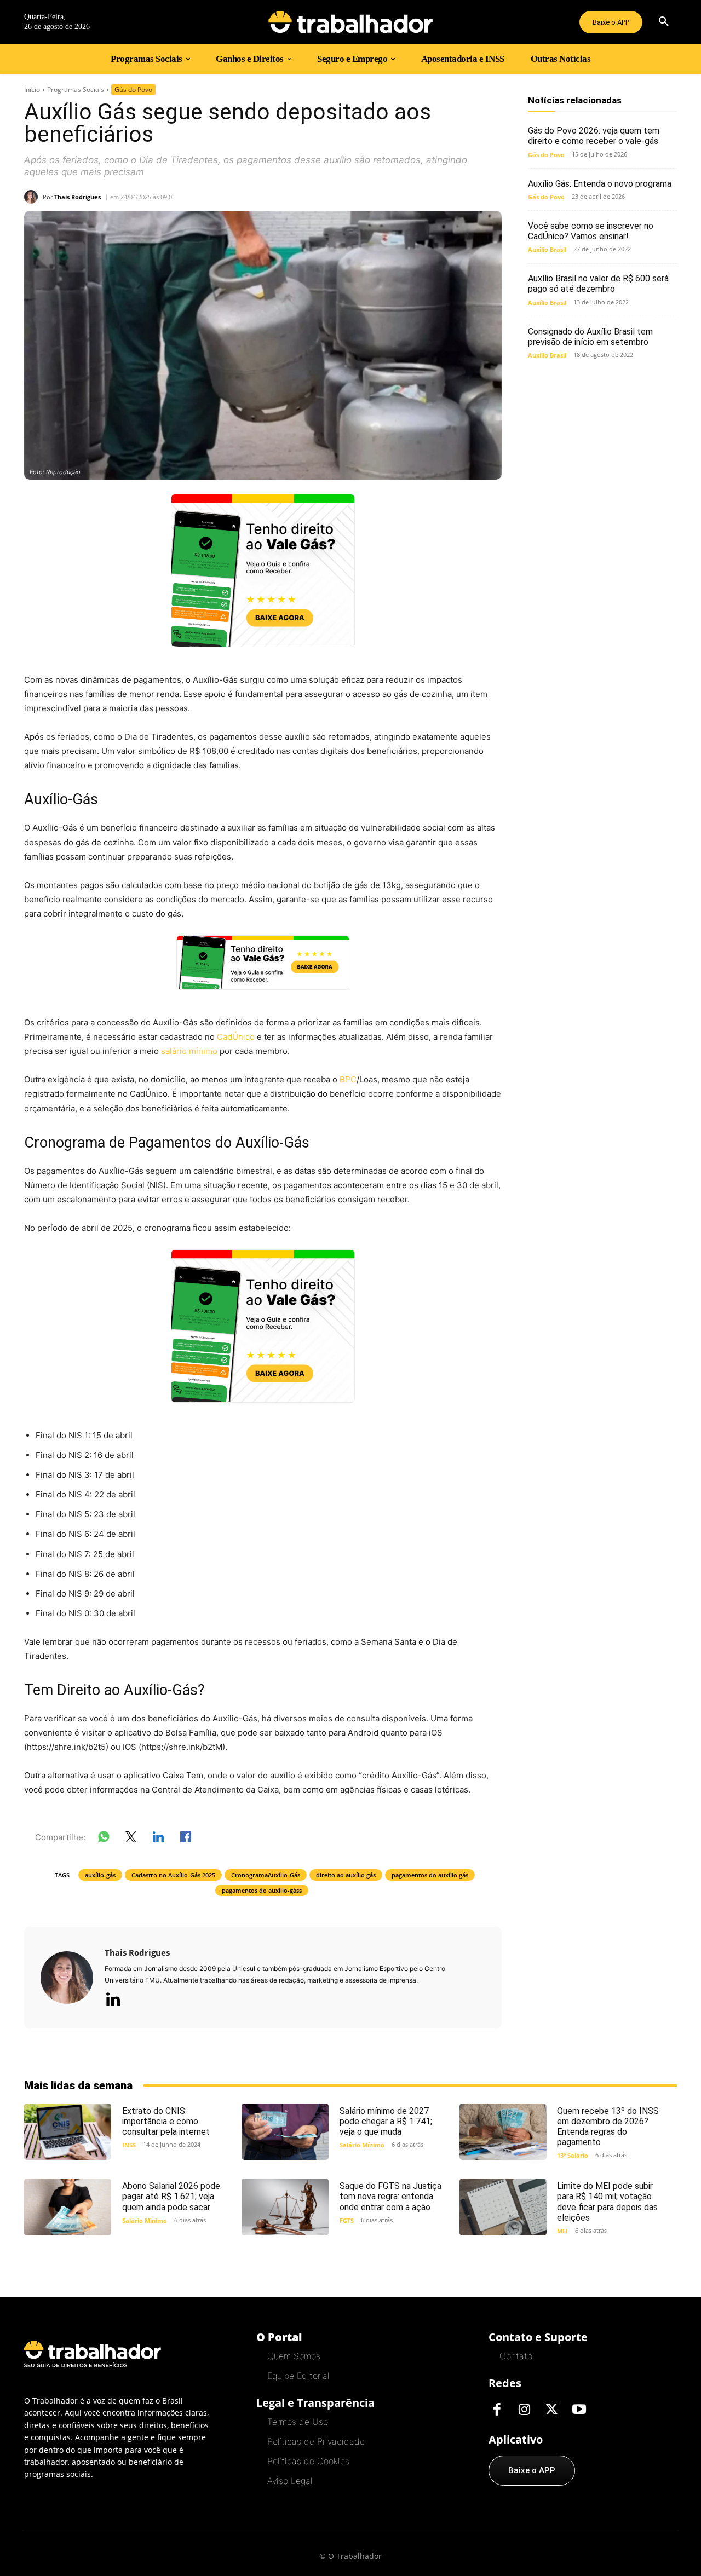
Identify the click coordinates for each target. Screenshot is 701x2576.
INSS (129, 2145)
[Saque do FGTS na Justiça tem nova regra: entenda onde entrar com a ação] (285, 2207)
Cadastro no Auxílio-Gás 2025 (173, 1875)
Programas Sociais (76, 90)
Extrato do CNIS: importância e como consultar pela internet (166, 2121)
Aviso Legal (290, 2481)
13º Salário (573, 2155)
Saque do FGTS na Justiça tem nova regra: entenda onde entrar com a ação (390, 2196)
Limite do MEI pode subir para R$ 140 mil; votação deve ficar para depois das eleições (607, 2202)
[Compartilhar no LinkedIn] (158, 1839)
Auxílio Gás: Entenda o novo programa (600, 184)
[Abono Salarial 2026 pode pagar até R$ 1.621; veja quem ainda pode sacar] (68, 2207)
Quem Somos (294, 2356)
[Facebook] (497, 2410)
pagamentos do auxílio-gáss (262, 1890)
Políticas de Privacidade (316, 2441)
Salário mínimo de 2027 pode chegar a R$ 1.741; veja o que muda (386, 2121)
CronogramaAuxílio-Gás (266, 1875)
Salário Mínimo (362, 2145)
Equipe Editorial (298, 2376)
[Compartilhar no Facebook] (186, 1839)
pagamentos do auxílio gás (430, 1875)
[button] (664, 22)
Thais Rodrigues (77, 197)
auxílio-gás (100, 1875)
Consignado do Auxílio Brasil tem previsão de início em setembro (590, 337)
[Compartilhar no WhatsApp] (104, 1839)
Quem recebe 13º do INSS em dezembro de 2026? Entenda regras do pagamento (608, 2127)
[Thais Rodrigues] (33, 197)
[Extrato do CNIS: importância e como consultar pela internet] (68, 2132)
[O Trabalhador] (350, 22)
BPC (348, 1079)
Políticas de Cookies (308, 2461)
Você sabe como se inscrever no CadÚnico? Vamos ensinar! (591, 231)
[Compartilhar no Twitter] (131, 1839)
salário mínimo (189, 1051)
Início (32, 90)
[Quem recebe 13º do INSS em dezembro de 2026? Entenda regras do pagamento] (503, 2132)
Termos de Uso (298, 2422)
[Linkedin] (113, 2000)
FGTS (347, 2220)
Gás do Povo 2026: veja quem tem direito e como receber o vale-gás (594, 136)
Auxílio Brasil (547, 249)
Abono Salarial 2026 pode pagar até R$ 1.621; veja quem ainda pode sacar (171, 2196)
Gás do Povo (133, 90)
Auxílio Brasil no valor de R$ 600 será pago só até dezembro (598, 284)
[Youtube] (579, 2410)
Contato (516, 2356)
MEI (562, 2231)
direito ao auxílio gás (346, 1875)
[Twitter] (551, 2410)
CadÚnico (236, 1037)
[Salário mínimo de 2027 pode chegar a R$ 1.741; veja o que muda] (285, 2132)
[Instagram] (524, 2410)
